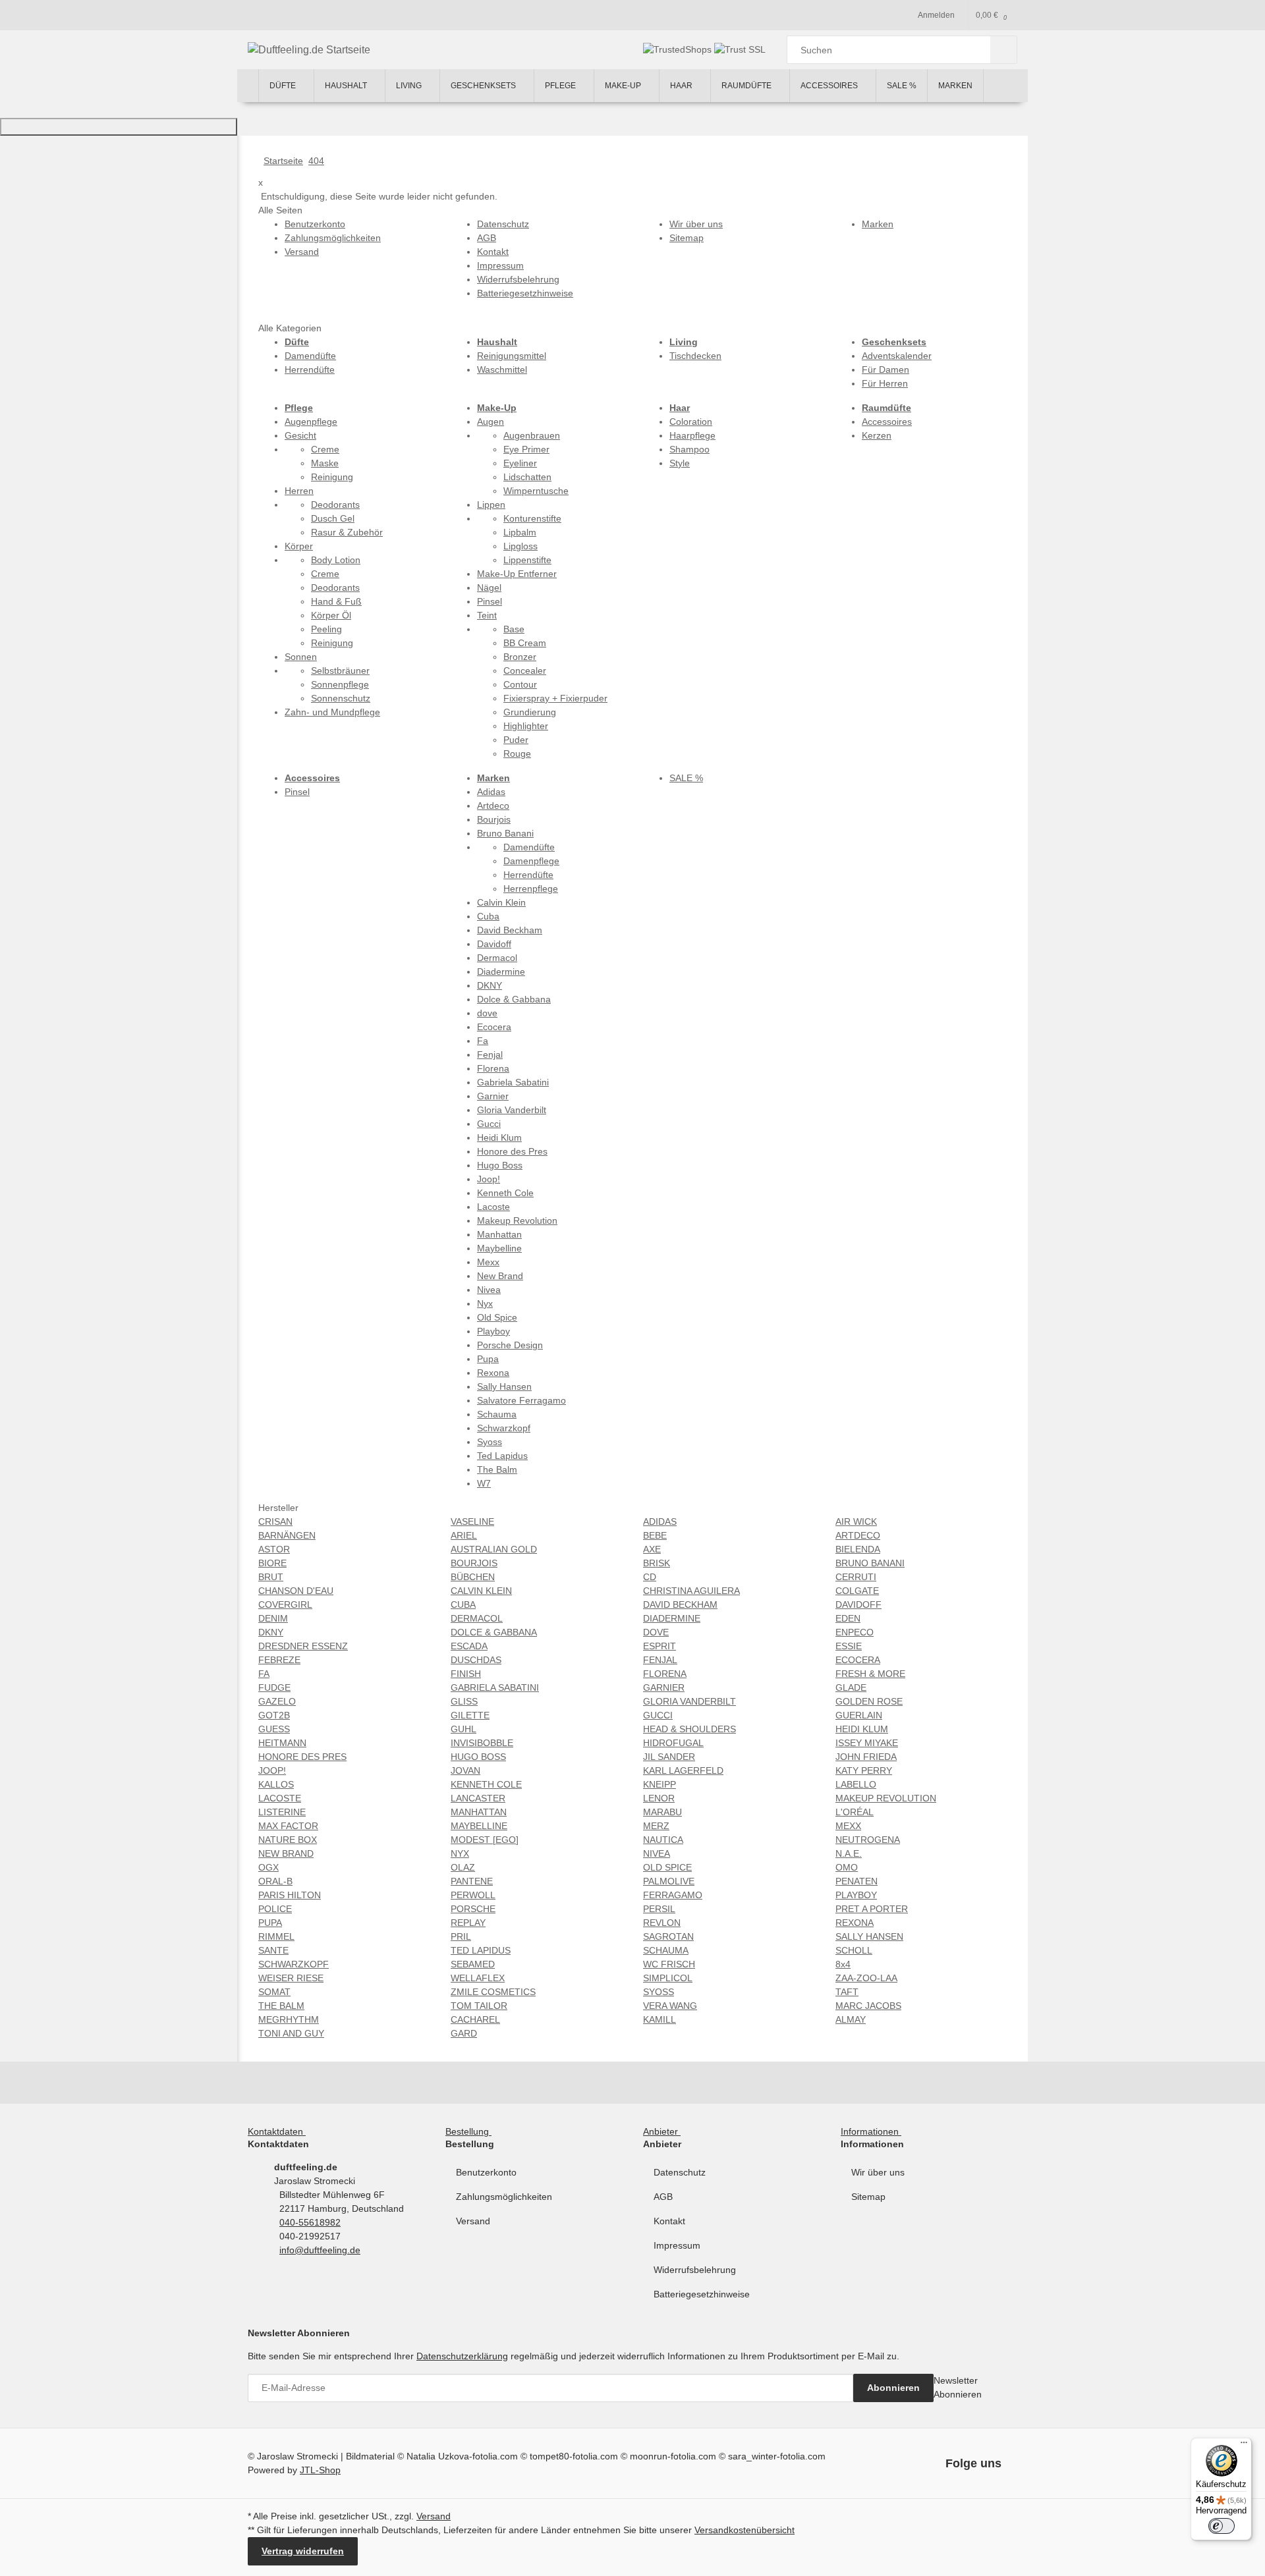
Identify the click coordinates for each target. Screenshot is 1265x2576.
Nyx (485, 1303)
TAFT (847, 1992)
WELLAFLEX (478, 1978)
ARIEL (464, 1535)
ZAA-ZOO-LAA (866, 1978)
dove (487, 1013)
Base (514, 629)
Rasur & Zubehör (347, 532)
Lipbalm (520, 532)
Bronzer (520, 657)
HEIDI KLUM (862, 1729)
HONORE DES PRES (302, 1757)
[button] (279, 2131)
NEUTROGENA (868, 1840)
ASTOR (274, 1549)
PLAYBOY (856, 1895)
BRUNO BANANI (870, 1563)
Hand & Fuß (336, 601)
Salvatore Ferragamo (521, 1400)
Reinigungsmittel (512, 356)
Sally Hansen (504, 1386)
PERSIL (659, 1909)
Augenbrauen (532, 435)
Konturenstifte (532, 518)
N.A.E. (849, 1853)
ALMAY (851, 2019)
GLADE (851, 1687)
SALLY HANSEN (869, 1936)
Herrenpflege (531, 889)
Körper (299, 546)
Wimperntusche (536, 491)
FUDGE (274, 1687)
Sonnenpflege (340, 684)
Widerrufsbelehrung (695, 2270)
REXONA (855, 1923)
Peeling (326, 629)
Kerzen (877, 435)
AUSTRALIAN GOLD (494, 1549)
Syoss (490, 1442)
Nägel (489, 588)
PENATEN (857, 1881)
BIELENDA (858, 1549)
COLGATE (857, 1591)
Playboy (493, 1331)
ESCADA (469, 1646)
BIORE (272, 1563)
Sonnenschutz (341, 698)
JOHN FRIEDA (866, 1757)
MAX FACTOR (288, 1826)
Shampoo (689, 449)
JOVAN (465, 1770)
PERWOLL (473, 1895)
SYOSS (659, 1992)
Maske (325, 463)
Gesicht (300, 435)
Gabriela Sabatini (513, 1082)
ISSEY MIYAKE (867, 1743)
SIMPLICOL (668, 1978)
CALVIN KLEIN (481, 1591)
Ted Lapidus (502, 1456)
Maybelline (499, 1248)
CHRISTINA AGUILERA (691, 1591)
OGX (268, 1867)
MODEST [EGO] (485, 1840)
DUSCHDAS (476, 1660)
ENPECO (855, 1632)
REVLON (662, 1923)
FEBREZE (279, 1660)
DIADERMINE (672, 1618)
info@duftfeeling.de (320, 2250)
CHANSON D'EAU (296, 1591)
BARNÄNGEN (287, 1535)
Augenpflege (311, 422)
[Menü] (1244, 2446)
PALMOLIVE (669, 1881)
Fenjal (490, 1055)
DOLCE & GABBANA (494, 1632)
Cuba (488, 916)
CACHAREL (475, 2019)
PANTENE (472, 1881)
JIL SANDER (669, 1757)
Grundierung (530, 712)
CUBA (463, 1604)
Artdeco (493, 806)
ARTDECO (858, 1535)
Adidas (491, 792)
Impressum (677, 2245)
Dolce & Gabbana (514, 999)
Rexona (493, 1373)
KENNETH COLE (486, 1784)
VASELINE (472, 1521)
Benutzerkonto (486, 2172)
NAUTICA (663, 1840)
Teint (487, 615)
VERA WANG (670, 2006)
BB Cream (525, 643)
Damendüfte (310, 356)
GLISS (464, 1701)
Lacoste (493, 1207)
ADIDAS (660, 1521)
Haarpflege (692, 435)
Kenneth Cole (505, 1193)
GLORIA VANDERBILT (689, 1701)
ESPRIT (660, 1646)
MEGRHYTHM (289, 2019)
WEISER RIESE (291, 1978)
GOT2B (274, 1715)
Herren (299, 491)
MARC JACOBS (868, 2006)
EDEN (848, 1618)
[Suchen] (1004, 50)
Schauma (497, 1414)
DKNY (490, 985)
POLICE (275, 1909)
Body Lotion (336, 560)
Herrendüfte (310, 370)
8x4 (843, 1964)
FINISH (466, 1674)
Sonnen (301, 657)
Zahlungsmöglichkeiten (504, 2197)
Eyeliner (520, 463)
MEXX (848, 1826)
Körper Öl (331, 615)
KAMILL (660, 2019)
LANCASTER (478, 1798)
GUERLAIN (859, 1715)
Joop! (489, 1179)
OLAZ (463, 1867)
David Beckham (510, 930)
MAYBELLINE (479, 1826)
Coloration (691, 422)
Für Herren (885, 383)
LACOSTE (280, 1798)
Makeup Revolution (517, 1220)
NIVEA (657, 1853)
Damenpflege (531, 861)
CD (650, 1577)
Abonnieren (893, 2388)
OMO (847, 1867)
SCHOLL (854, 1950)
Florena (493, 1068)
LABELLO (856, 1784)
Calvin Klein (501, 902)
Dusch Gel (333, 518)
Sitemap (868, 2197)
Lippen (491, 505)
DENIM (273, 1618)
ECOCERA (858, 1660)
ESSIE (849, 1646)
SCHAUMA (666, 1950)
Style (680, 463)
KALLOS (276, 1784)
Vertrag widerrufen (303, 2551)
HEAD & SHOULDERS (689, 1729)
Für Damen (885, 370)
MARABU (662, 1812)
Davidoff (494, 944)
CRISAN (275, 1521)
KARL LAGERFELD (683, 1770)
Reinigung (332, 477)
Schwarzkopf (504, 1428)
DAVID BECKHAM (680, 1604)
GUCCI (658, 1715)
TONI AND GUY (291, 2033)
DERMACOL (477, 1618)
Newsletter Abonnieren (958, 2387)
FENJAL (660, 1660)
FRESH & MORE (870, 1674)
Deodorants (335, 505)
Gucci (489, 1124)
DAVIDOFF (858, 1604)
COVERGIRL (285, 1604)
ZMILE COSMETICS (493, 1992)
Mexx (488, 1262)
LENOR (659, 1798)
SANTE (273, 1950)
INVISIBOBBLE (482, 1743)
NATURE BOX (288, 1840)
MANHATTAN (479, 1812)
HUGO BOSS (478, 1757)
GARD (464, 2033)
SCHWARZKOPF (294, 1964)
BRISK (657, 1563)
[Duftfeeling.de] (248, 86)
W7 (484, 1483)
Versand (473, 2221)
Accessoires (887, 422)
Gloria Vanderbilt (512, 1110)
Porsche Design (510, 1345)
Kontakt (669, 2221)
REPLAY (468, 1923)
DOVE (656, 1632)
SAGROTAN (668, 1936)
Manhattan (499, 1234)
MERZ (656, 1826)
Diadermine (501, 972)
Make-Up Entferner (517, 574)
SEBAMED (473, 1964)
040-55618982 (310, 2222)
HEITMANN (282, 1743)
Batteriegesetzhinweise (702, 2294)
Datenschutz (680, 2172)
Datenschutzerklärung (462, 2356)
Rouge (517, 754)
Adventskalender (897, 356)
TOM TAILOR (479, 2006)
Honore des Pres (512, 1151)
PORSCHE (473, 1909)
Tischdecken (695, 356)
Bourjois (494, 819)
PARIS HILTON (290, 1895)
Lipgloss (520, 546)
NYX (460, 1853)
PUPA (270, 1923)
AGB (663, 2197)
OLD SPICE (667, 1867)
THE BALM (281, 2006)
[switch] (1222, 2526)
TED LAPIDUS (481, 1950)
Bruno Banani (505, 833)
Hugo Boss (500, 1165)
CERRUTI (856, 1577)
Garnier (493, 1096)
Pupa (488, 1359)
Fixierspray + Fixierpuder (555, 698)
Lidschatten (527, 477)
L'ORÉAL (855, 1812)
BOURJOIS (474, 1563)
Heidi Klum (499, 1137)
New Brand (500, 1276)
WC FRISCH (669, 1964)
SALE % (686, 778)
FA (264, 1674)
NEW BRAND (286, 1853)
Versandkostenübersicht (745, 2530)
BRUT (271, 1577)
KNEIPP (660, 1784)
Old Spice (497, 1317)
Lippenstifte (527, 560)
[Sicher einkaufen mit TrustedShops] (679, 49)
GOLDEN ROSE (869, 1701)
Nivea (489, 1290)
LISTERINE (282, 1812)
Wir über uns (878, 2172)
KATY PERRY (864, 1770)
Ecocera (494, 1027)
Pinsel (490, 601)
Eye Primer (526, 449)
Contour (520, 684)
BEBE (655, 1535)
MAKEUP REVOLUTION (886, 1798)
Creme (325, 449)
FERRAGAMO (673, 1895)
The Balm (497, 1469)
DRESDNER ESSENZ (303, 1646)
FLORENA (665, 1674)
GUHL (464, 1729)
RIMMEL (276, 1936)
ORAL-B (275, 1881)
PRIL (461, 1936)
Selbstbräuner (340, 671)
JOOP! (272, 1770)
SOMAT (274, 1992)
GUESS (274, 1729)
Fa (483, 1041)
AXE (652, 1549)
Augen (491, 422)
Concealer (525, 671)
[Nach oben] (119, 127)
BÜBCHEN (473, 1577)
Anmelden (936, 15)
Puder (516, 740)
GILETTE (470, 1715)
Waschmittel (502, 370)
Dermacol (497, 958)
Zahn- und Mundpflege (332, 712)
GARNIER (664, 1687)
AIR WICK (856, 1521)
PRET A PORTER (872, 1909)
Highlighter (526, 726)
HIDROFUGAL (673, 1743)
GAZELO (277, 1701)
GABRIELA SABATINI (495, 1687)
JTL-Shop (320, 2470)
